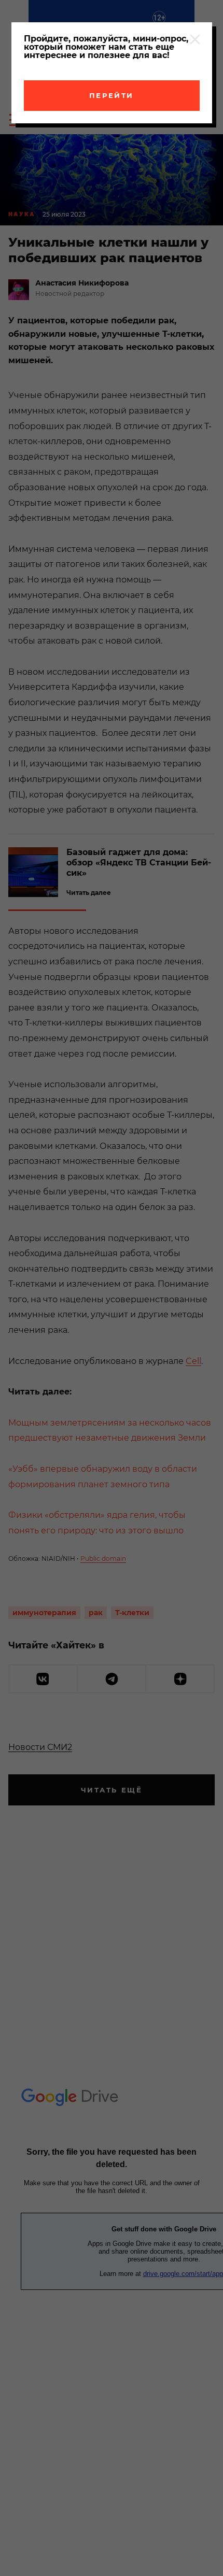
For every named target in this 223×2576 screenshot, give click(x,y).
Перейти (112, 95)
